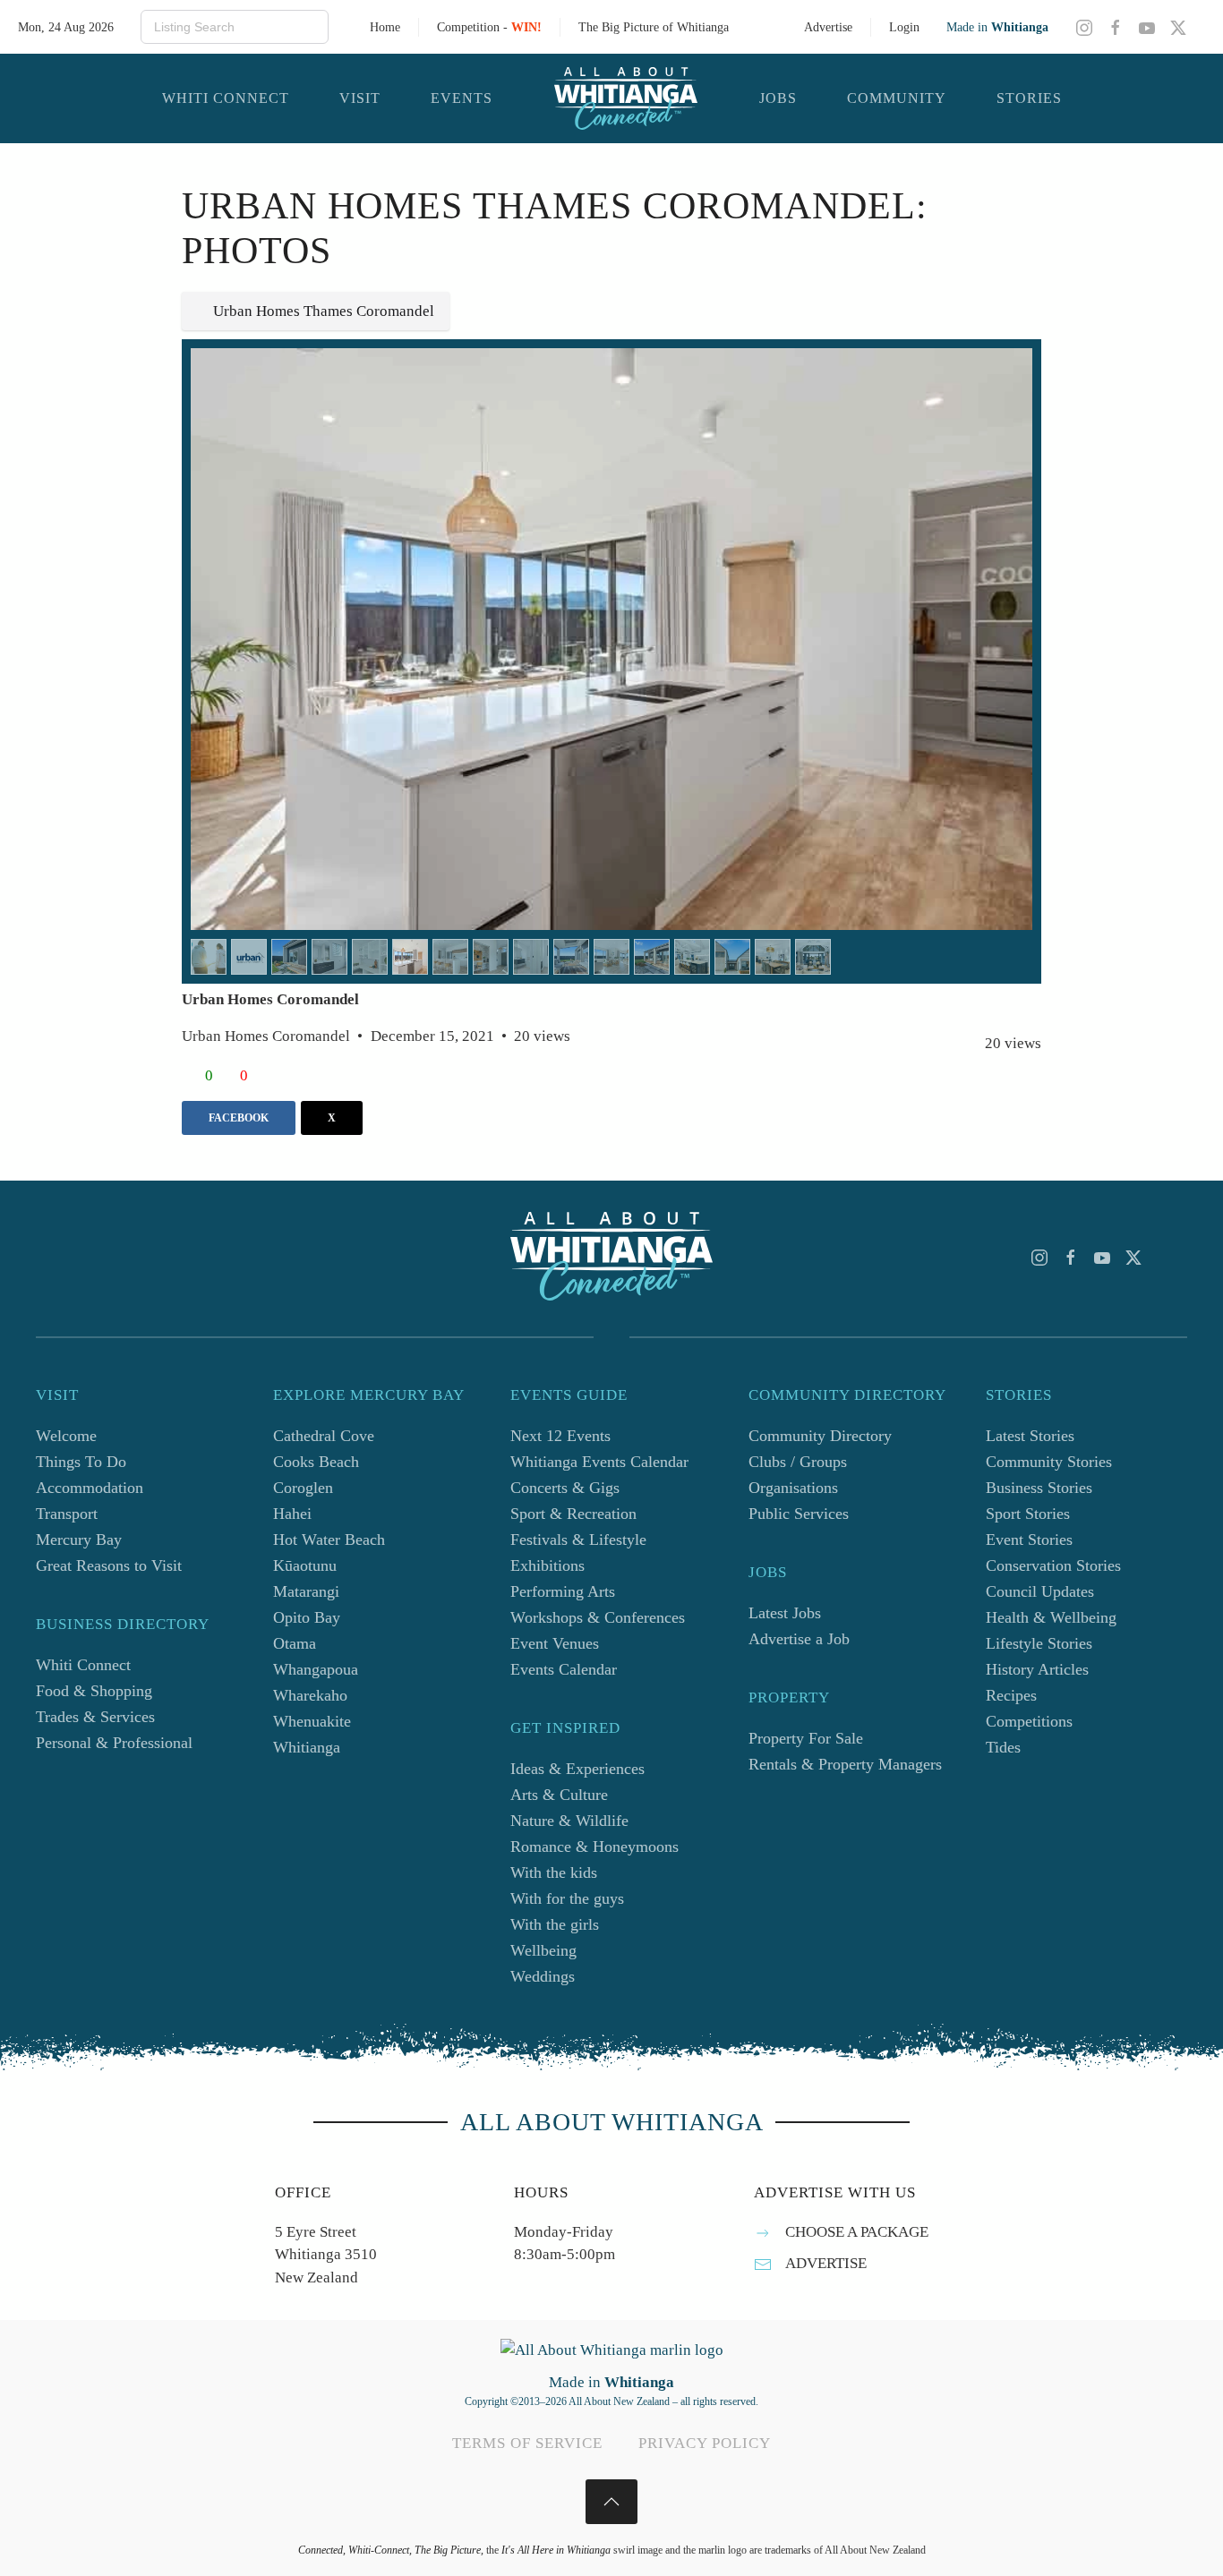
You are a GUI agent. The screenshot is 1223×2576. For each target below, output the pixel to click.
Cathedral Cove (324, 1436)
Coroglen (303, 1488)
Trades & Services (95, 1717)
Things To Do (81, 1462)
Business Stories (1039, 1488)
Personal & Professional (114, 1743)
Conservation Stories (1053, 1565)
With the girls (555, 1924)
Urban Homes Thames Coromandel (324, 311)
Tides (1003, 1747)
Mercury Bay (79, 1540)
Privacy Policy (705, 2443)
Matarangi (306, 1591)
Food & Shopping (94, 1691)
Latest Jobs (785, 1613)
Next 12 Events (560, 1436)
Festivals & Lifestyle (578, 1540)
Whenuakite (312, 1721)
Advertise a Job (799, 1639)
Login (904, 27)
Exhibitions (547, 1565)
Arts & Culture (559, 1795)
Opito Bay (307, 1617)
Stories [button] (1029, 98)
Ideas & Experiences (577, 1769)
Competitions (1029, 1721)
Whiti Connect (83, 1665)
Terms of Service (527, 2443)
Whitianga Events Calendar (599, 1462)
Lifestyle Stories (1039, 1643)
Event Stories (1029, 1540)
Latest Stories (1030, 1436)
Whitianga (307, 1747)
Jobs (778, 98)
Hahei (292, 1514)
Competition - (489, 27)
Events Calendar (564, 1669)
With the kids (554, 1872)
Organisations (793, 1488)
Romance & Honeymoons (594, 1847)
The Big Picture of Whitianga (654, 27)
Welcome (66, 1436)
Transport (67, 1514)
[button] (611, 2502)
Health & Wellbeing (1051, 1617)
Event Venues (555, 1643)
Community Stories (1049, 1462)
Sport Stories (1028, 1514)
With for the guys (567, 1898)
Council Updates (1040, 1591)
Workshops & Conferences (598, 1617)
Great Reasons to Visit (109, 1565)
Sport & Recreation (573, 1514)
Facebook (239, 1118)
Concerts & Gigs (565, 1488)
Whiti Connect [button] (226, 98)
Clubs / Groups (798, 1462)
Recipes (1011, 1695)
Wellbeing (543, 1950)
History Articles (1037, 1669)
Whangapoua (316, 1669)
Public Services (799, 1514)
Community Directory (820, 1436)
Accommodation (90, 1488)
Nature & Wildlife (569, 1821)
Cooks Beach (316, 1462)
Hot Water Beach (329, 1540)
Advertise (828, 27)
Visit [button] (360, 98)
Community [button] (897, 98)
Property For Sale (806, 1738)
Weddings (543, 1976)
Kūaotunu (305, 1565)
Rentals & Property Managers (845, 1764)
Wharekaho (310, 1695)
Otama (295, 1643)
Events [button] (462, 98)
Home (385, 27)
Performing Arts (563, 1591)
